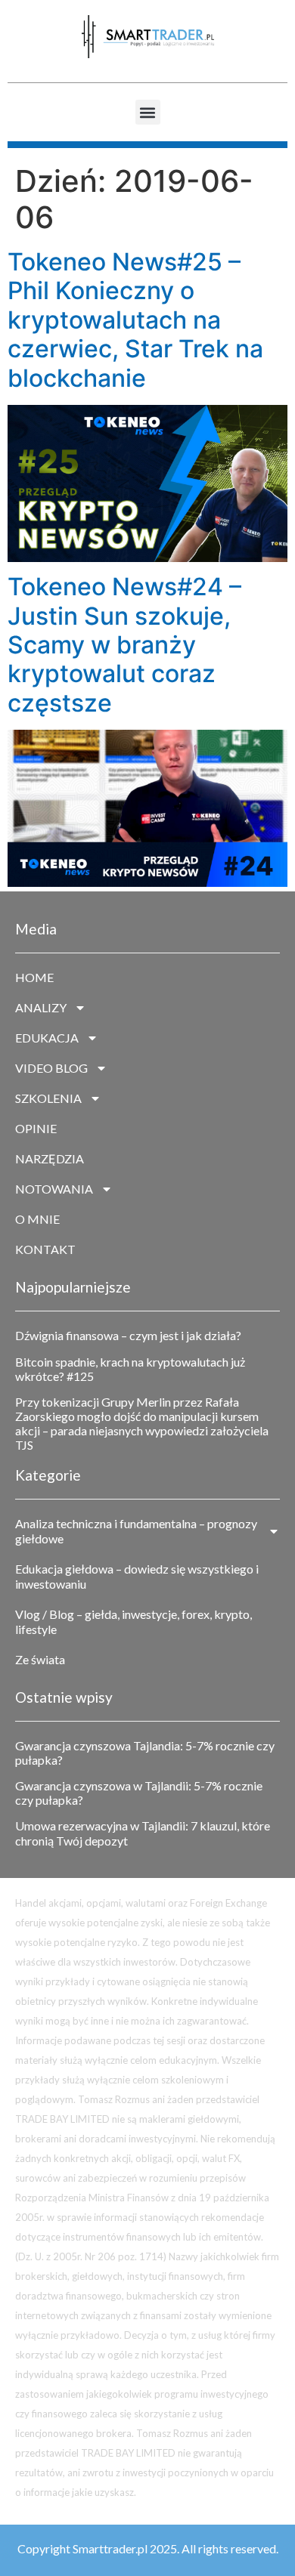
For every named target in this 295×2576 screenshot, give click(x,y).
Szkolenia (48, 1098)
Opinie (36, 1128)
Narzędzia (50, 1158)
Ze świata (40, 1659)
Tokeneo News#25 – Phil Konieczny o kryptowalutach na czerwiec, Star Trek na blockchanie (135, 320)
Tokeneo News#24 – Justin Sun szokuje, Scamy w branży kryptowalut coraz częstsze (124, 645)
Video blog (51, 1068)
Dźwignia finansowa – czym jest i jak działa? (128, 1335)
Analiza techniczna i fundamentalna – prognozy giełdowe (136, 1531)
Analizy (41, 1007)
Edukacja (47, 1038)
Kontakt (45, 1249)
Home (34, 977)
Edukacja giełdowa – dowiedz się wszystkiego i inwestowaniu (137, 1576)
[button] (148, 112)
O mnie (37, 1219)
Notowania (54, 1189)
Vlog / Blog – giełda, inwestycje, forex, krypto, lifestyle (134, 1622)
